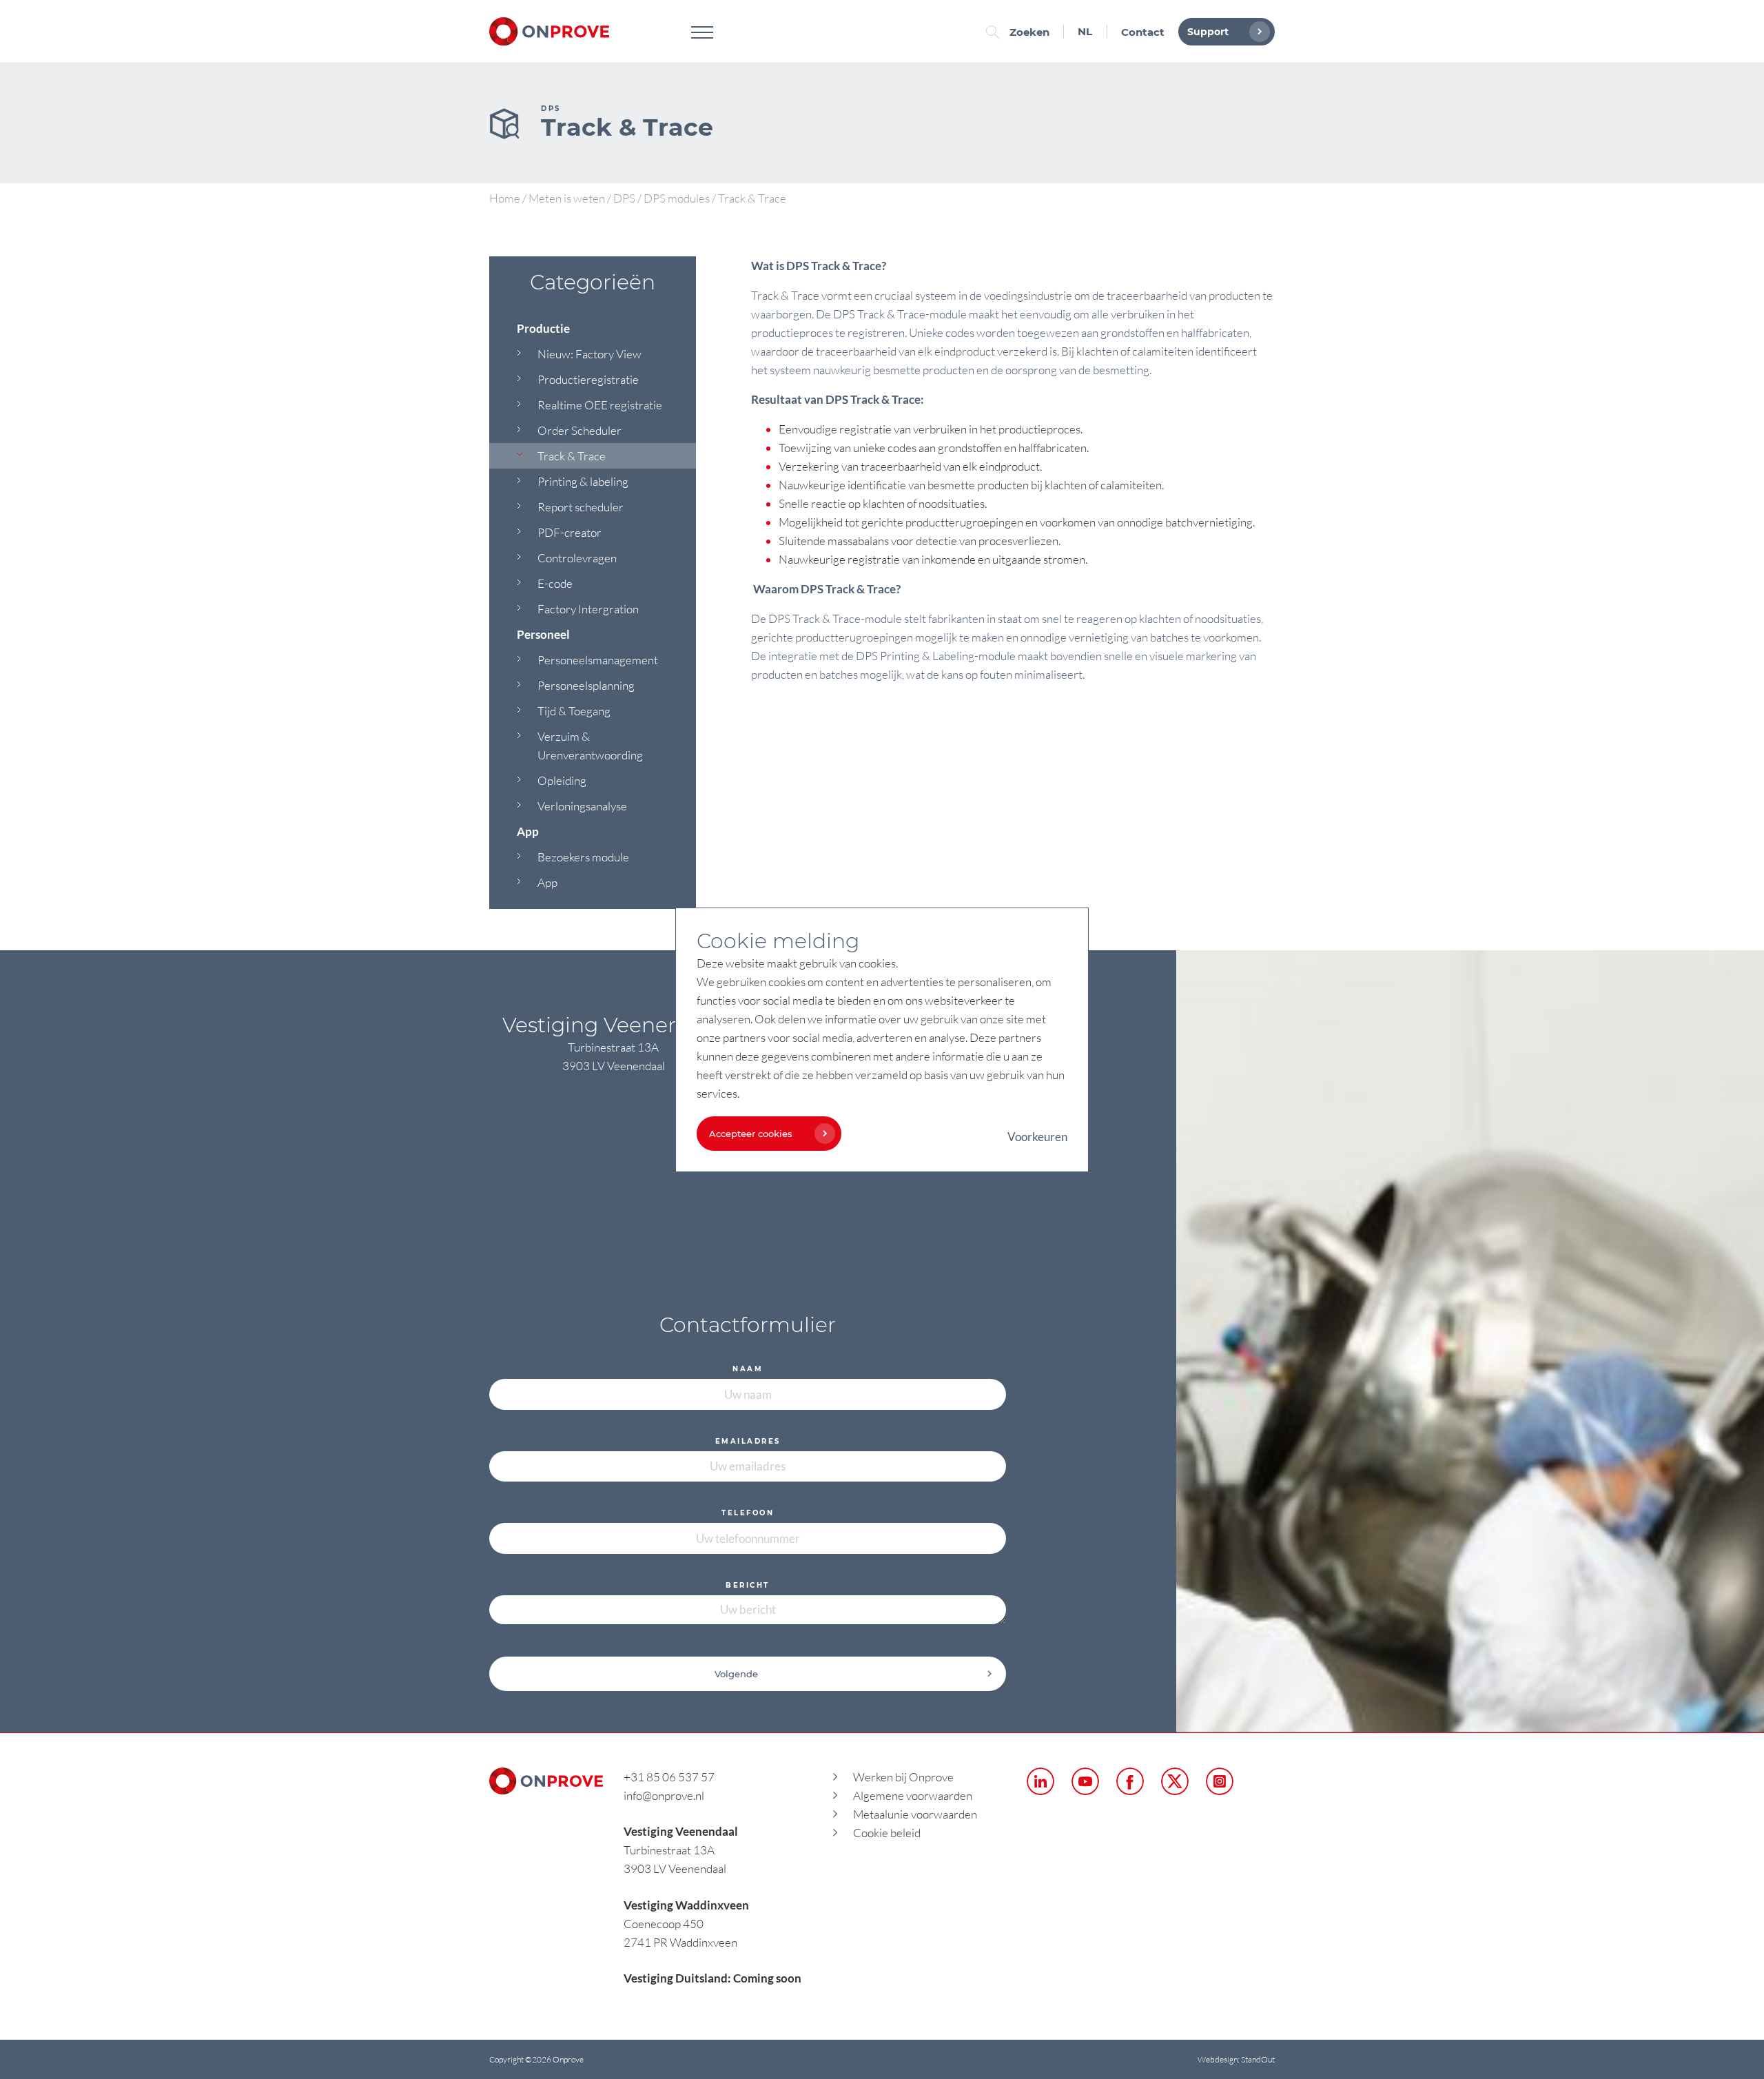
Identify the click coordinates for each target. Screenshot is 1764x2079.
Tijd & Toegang (574, 711)
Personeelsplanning (586, 685)
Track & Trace (572, 456)
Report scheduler (581, 507)
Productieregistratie (588, 379)
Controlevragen (577, 558)
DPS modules (677, 198)
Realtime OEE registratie (600, 405)
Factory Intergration (588, 609)
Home (505, 198)
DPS (624, 198)
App (547, 882)
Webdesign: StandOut (1236, 2059)
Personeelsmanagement (598, 660)
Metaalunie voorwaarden (915, 1814)
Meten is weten (567, 198)
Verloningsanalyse (582, 806)
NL (1085, 31)
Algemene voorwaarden (913, 1795)
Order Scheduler (580, 430)
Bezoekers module (583, 857)
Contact (1143, 32)
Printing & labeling (583, 481)
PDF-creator (570, 532)
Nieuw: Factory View (589, 354)
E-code (555, 583)
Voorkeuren (1037, 1137)
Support (1208, 32)
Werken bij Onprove (903, 1777)
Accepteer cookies (751, 1134)
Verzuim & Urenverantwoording (590, 746)
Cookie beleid (887, 1833)
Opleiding (562, 780)
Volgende (736, 1674)
